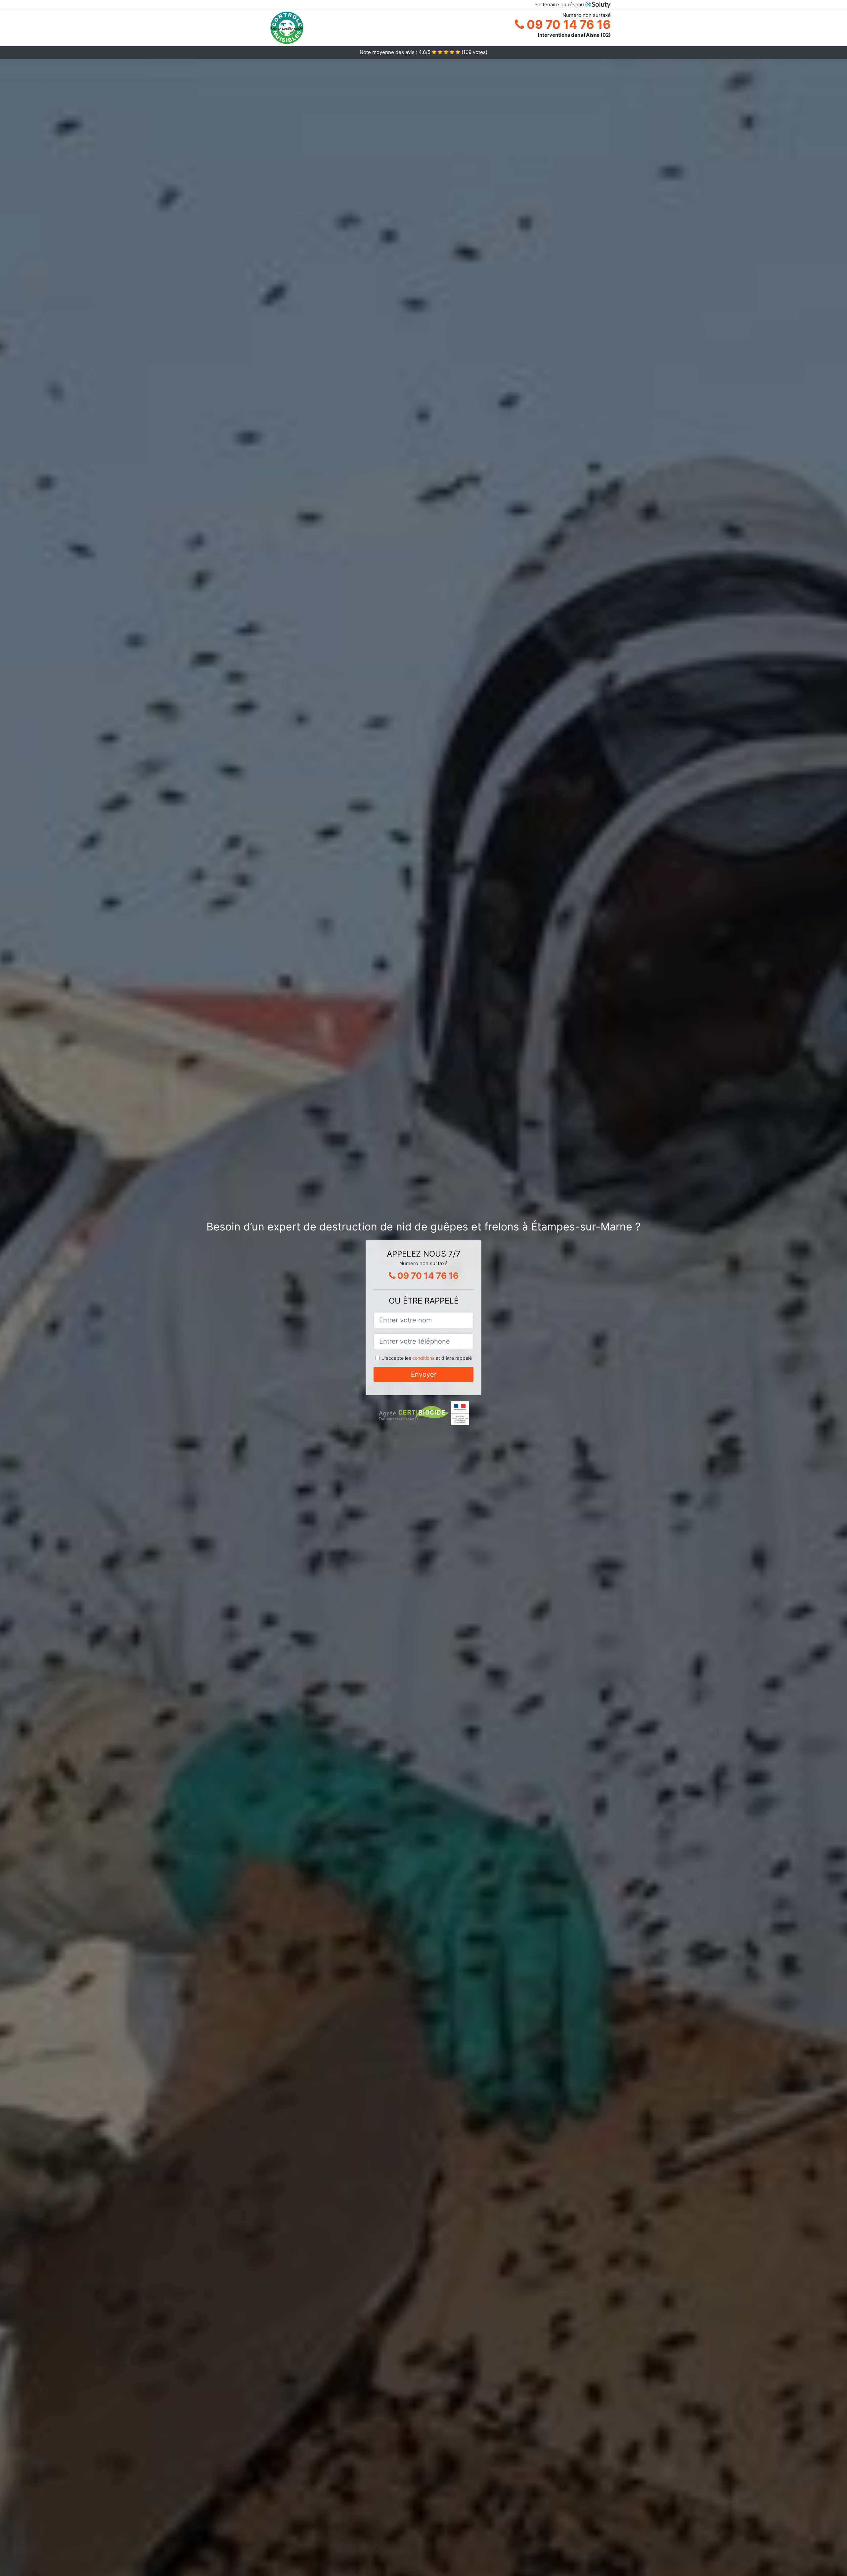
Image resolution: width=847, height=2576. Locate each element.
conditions (423, 1358)
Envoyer (424, 1374)
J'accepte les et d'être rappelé (427, 1358)
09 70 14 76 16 (567, 24)
